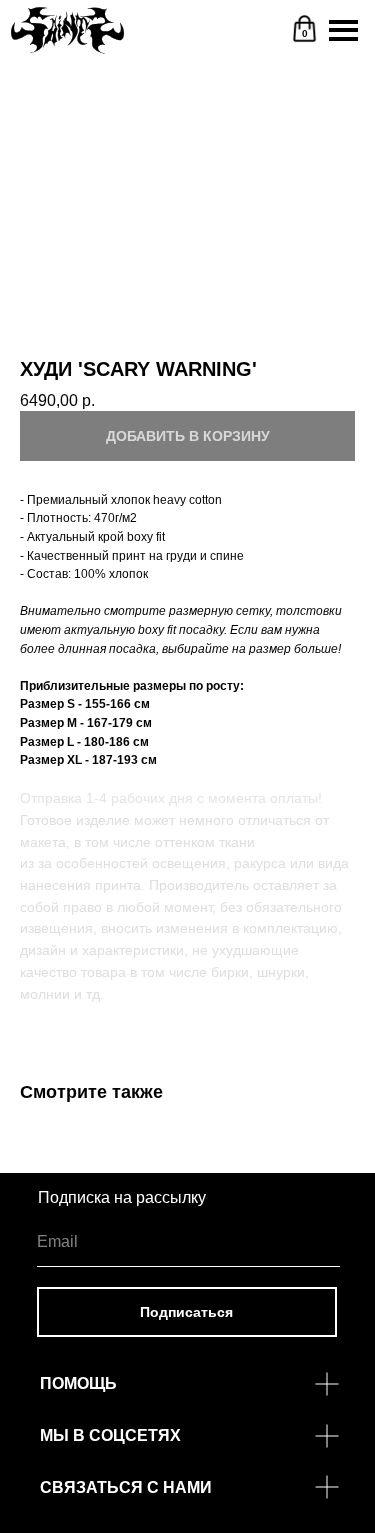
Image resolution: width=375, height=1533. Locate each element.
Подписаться (186, 1312)
